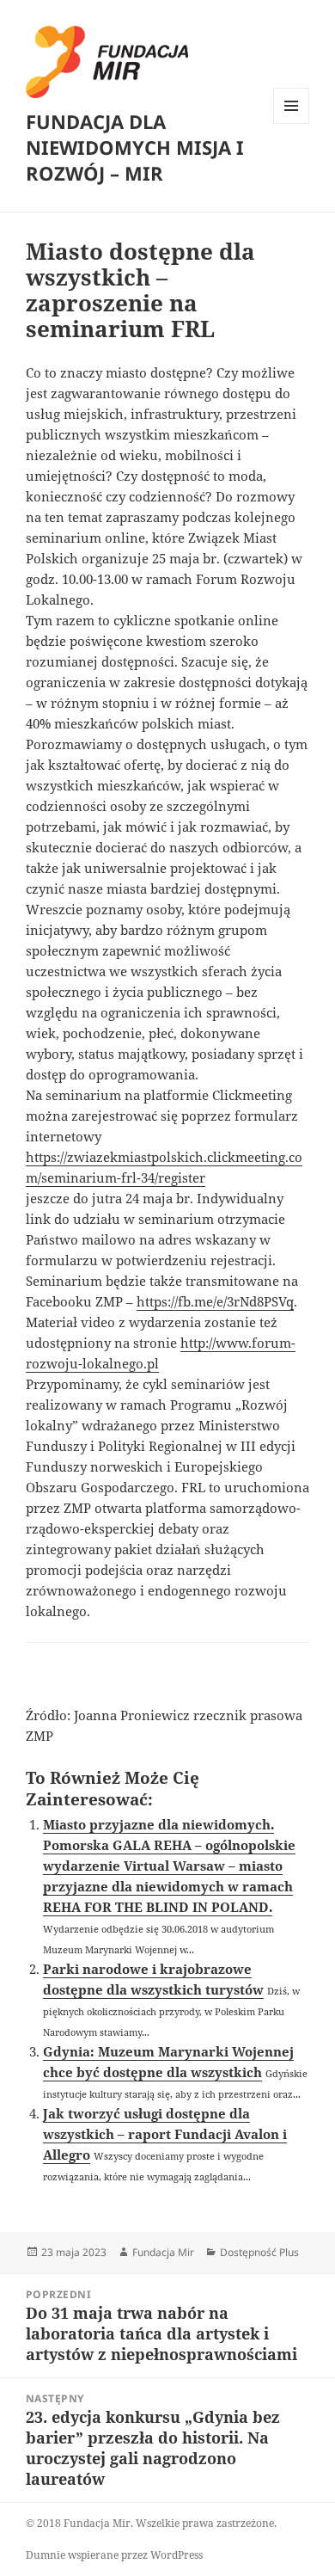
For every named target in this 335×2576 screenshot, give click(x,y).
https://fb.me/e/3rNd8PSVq (215, 1301)
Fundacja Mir (163, 2252)
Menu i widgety (292, 123)
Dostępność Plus (259, 2252)
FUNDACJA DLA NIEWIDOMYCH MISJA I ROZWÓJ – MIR (135, 147)
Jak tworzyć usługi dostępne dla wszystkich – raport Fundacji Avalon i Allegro (165, 2134)
